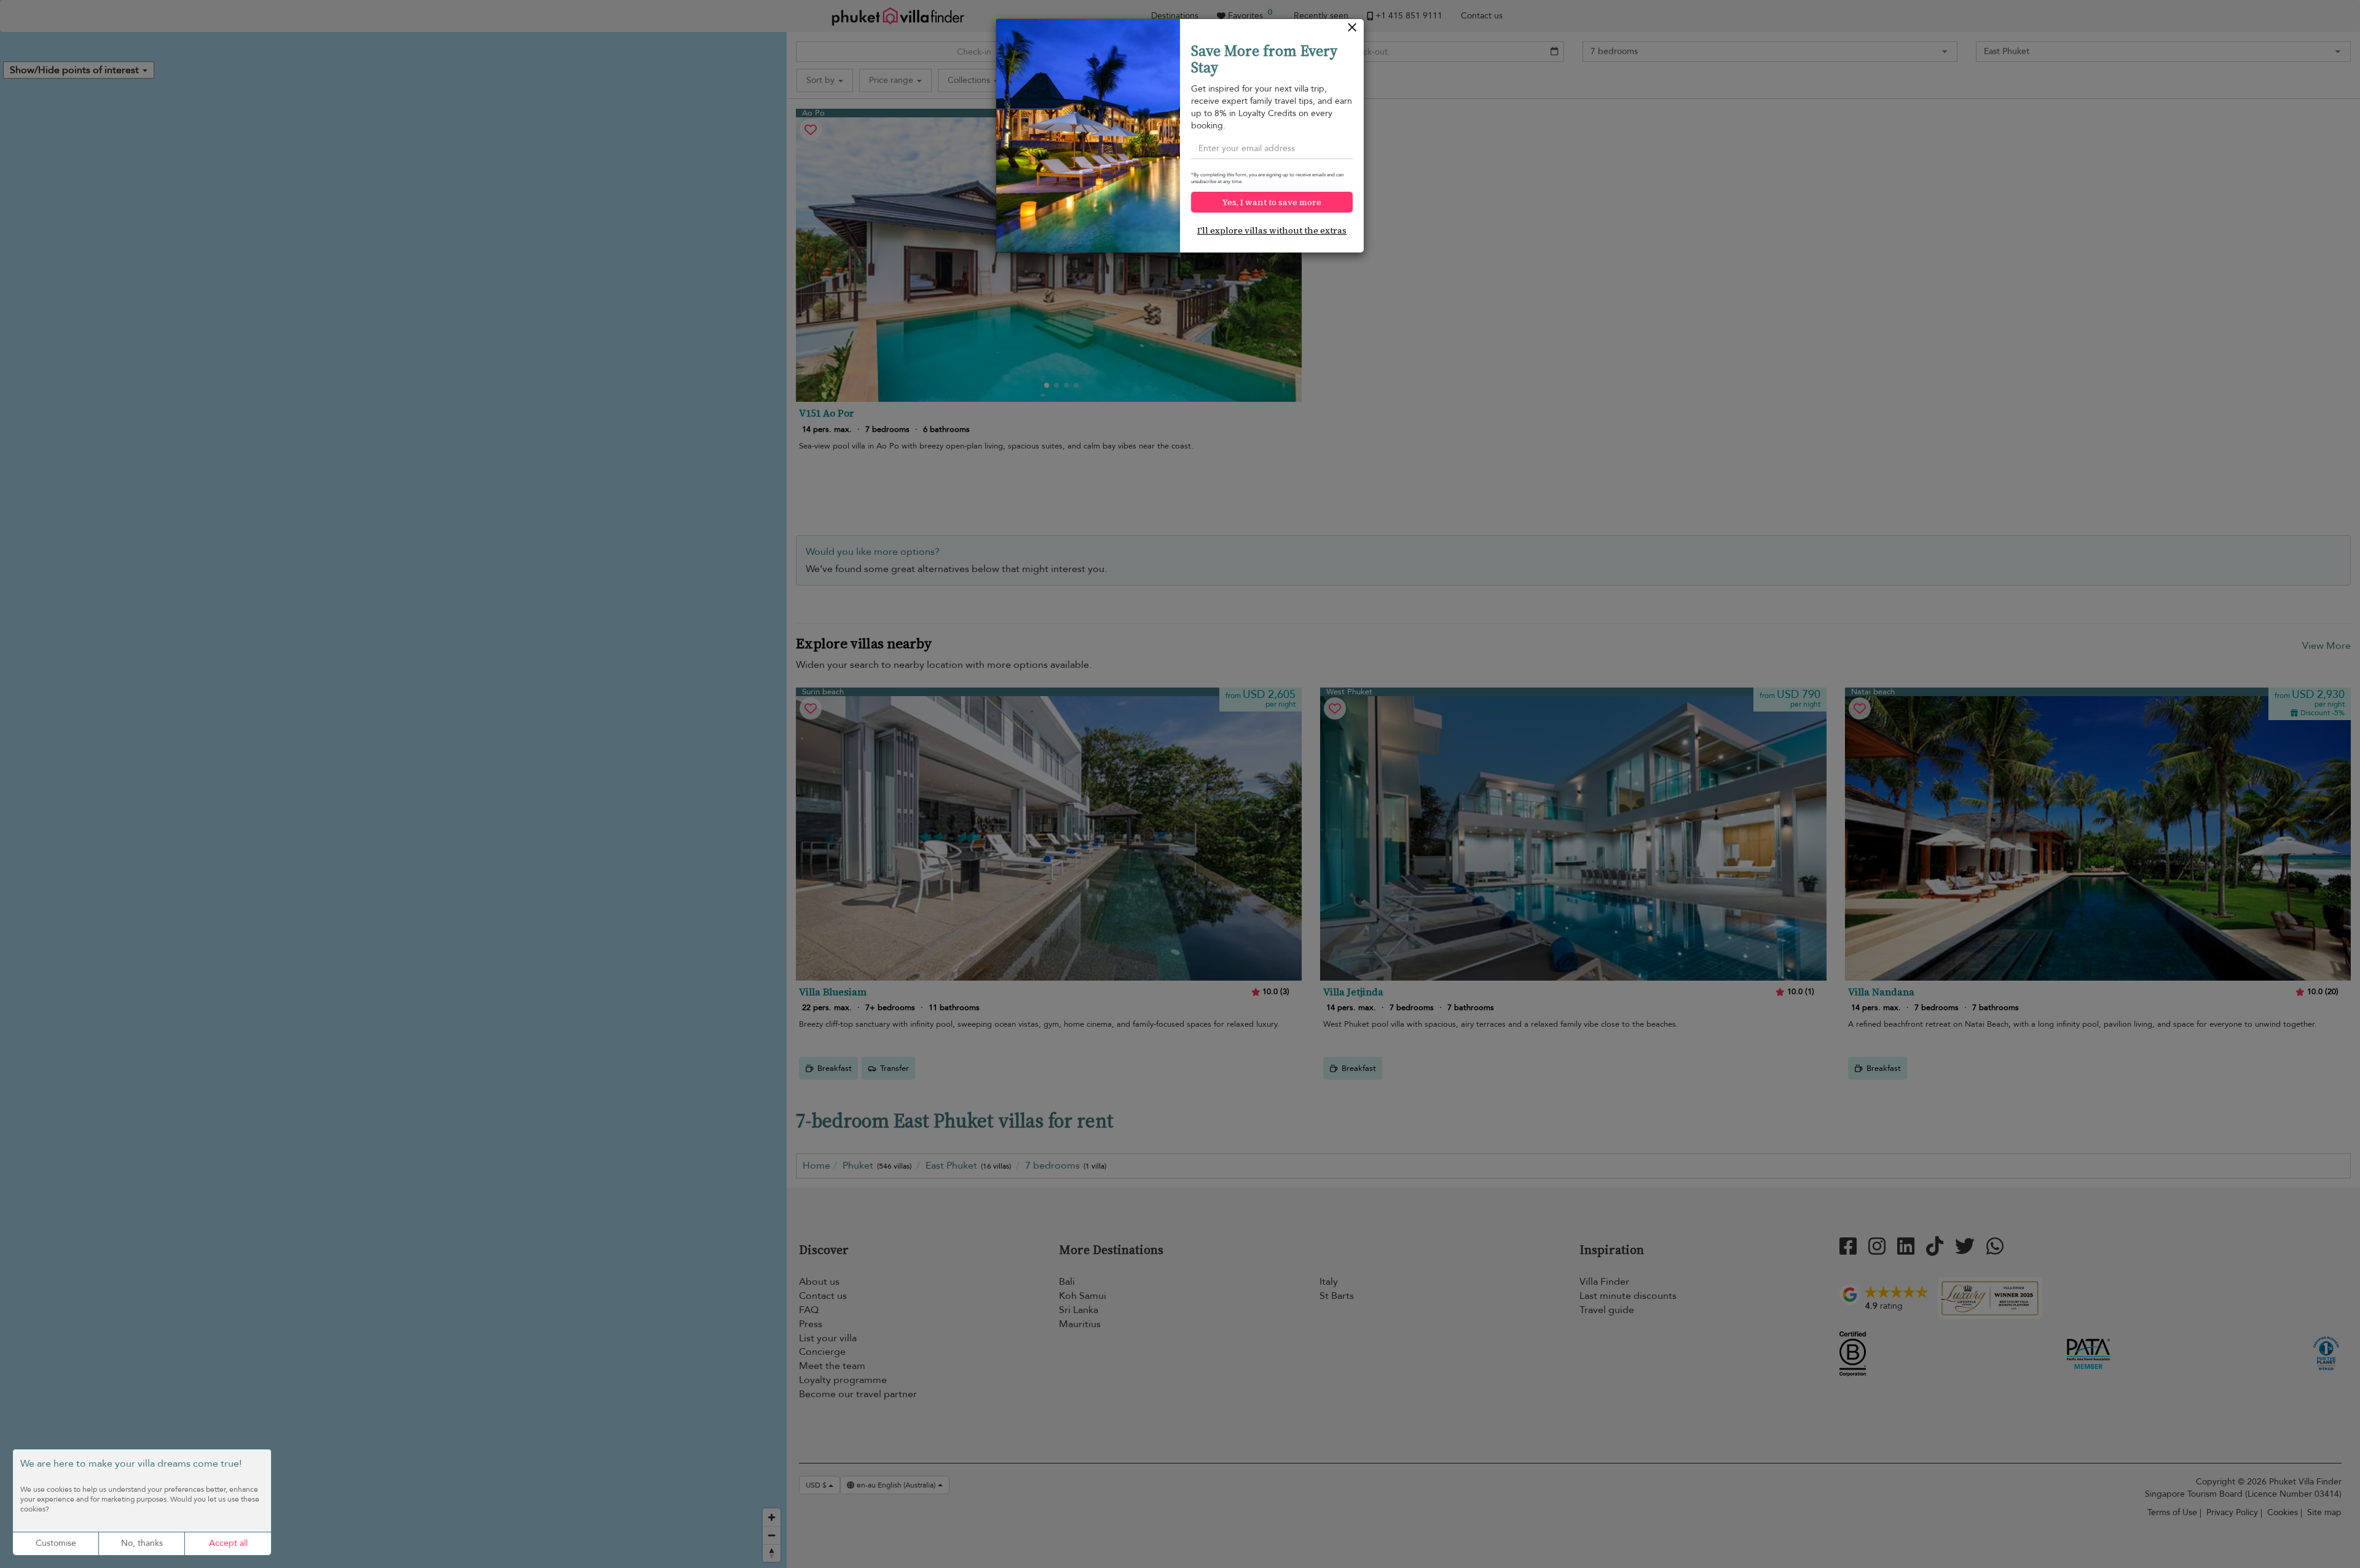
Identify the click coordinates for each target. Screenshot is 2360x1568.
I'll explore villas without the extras (1272, 230)
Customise (56, 1543)
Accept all (228, 1543)
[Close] (1352, 30)
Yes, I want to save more (1272, 202)
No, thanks (142, 1543)
